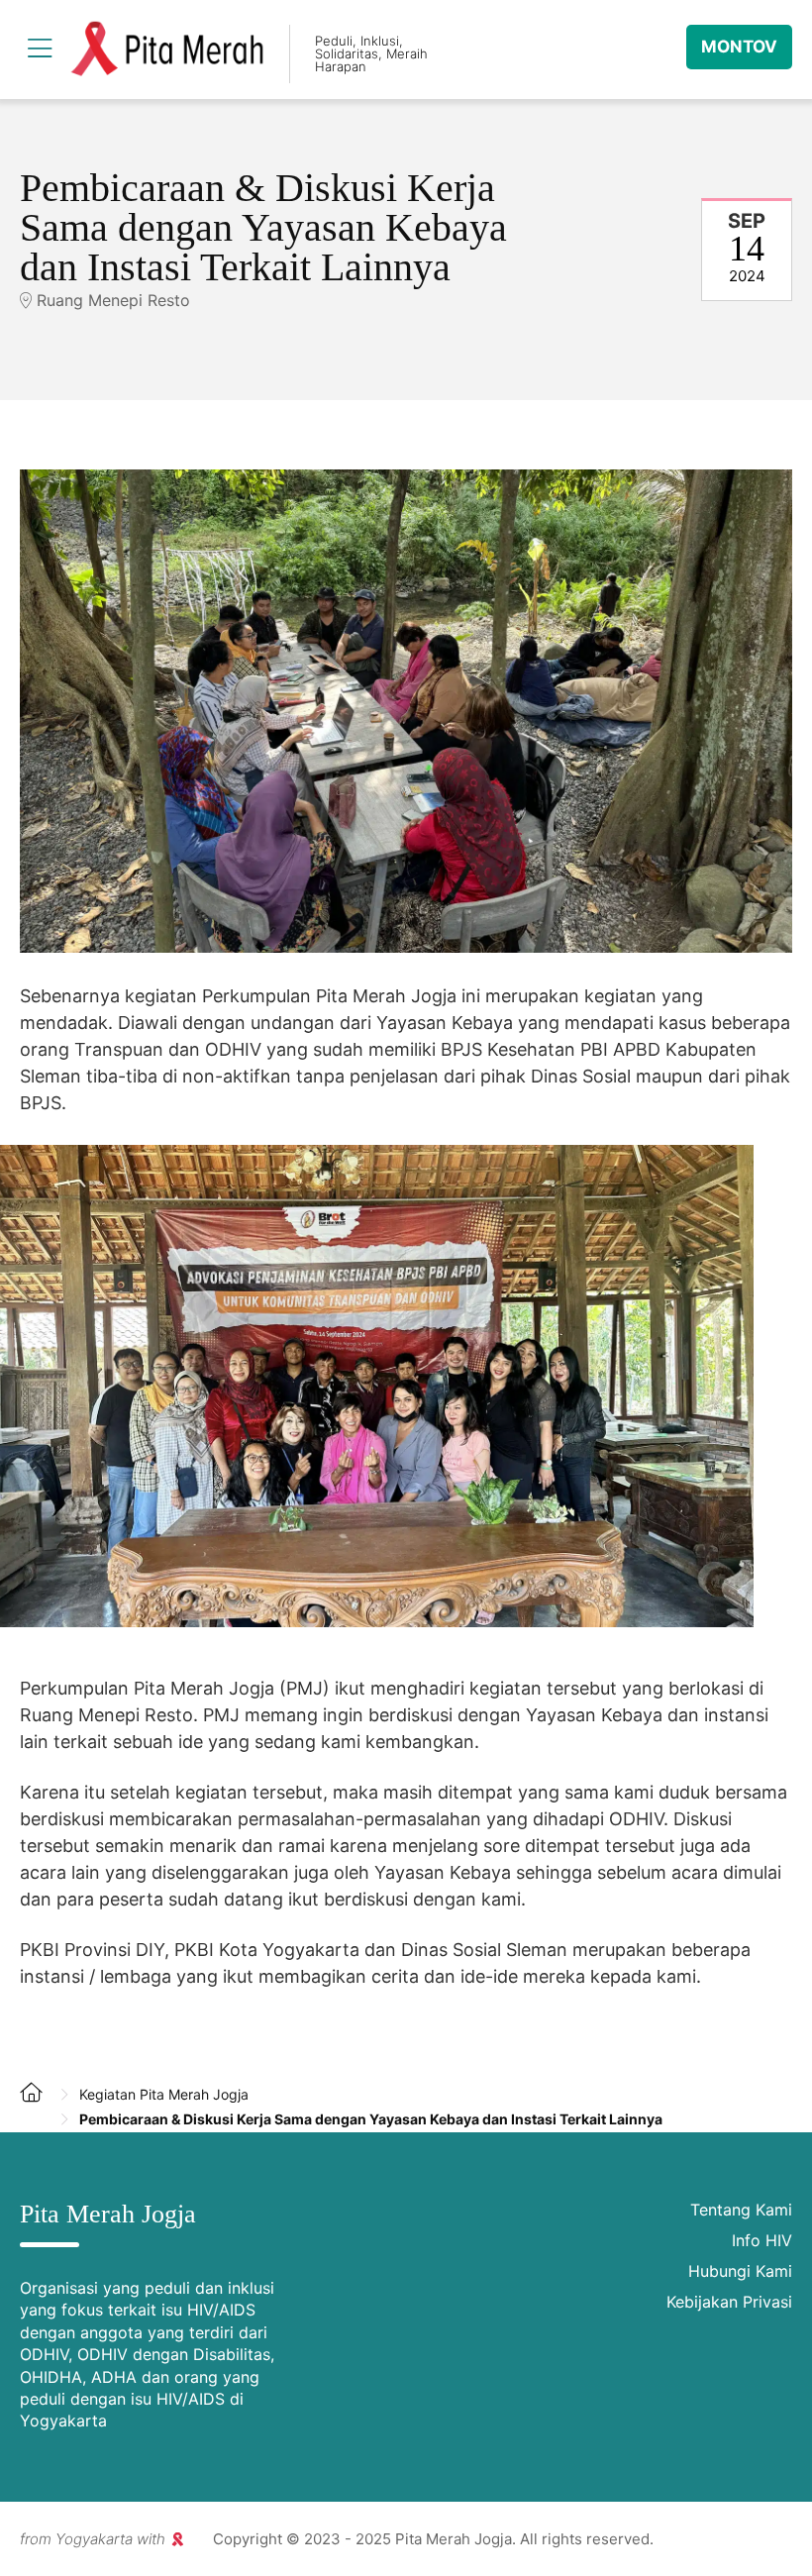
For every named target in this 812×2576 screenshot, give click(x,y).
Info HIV (762, 2240)
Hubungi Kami (740, 2271)
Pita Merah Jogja (167, 50)
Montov (739, 47)
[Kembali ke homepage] (40, 2108)
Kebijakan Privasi (729, 2302)
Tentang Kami (741, 2210)
